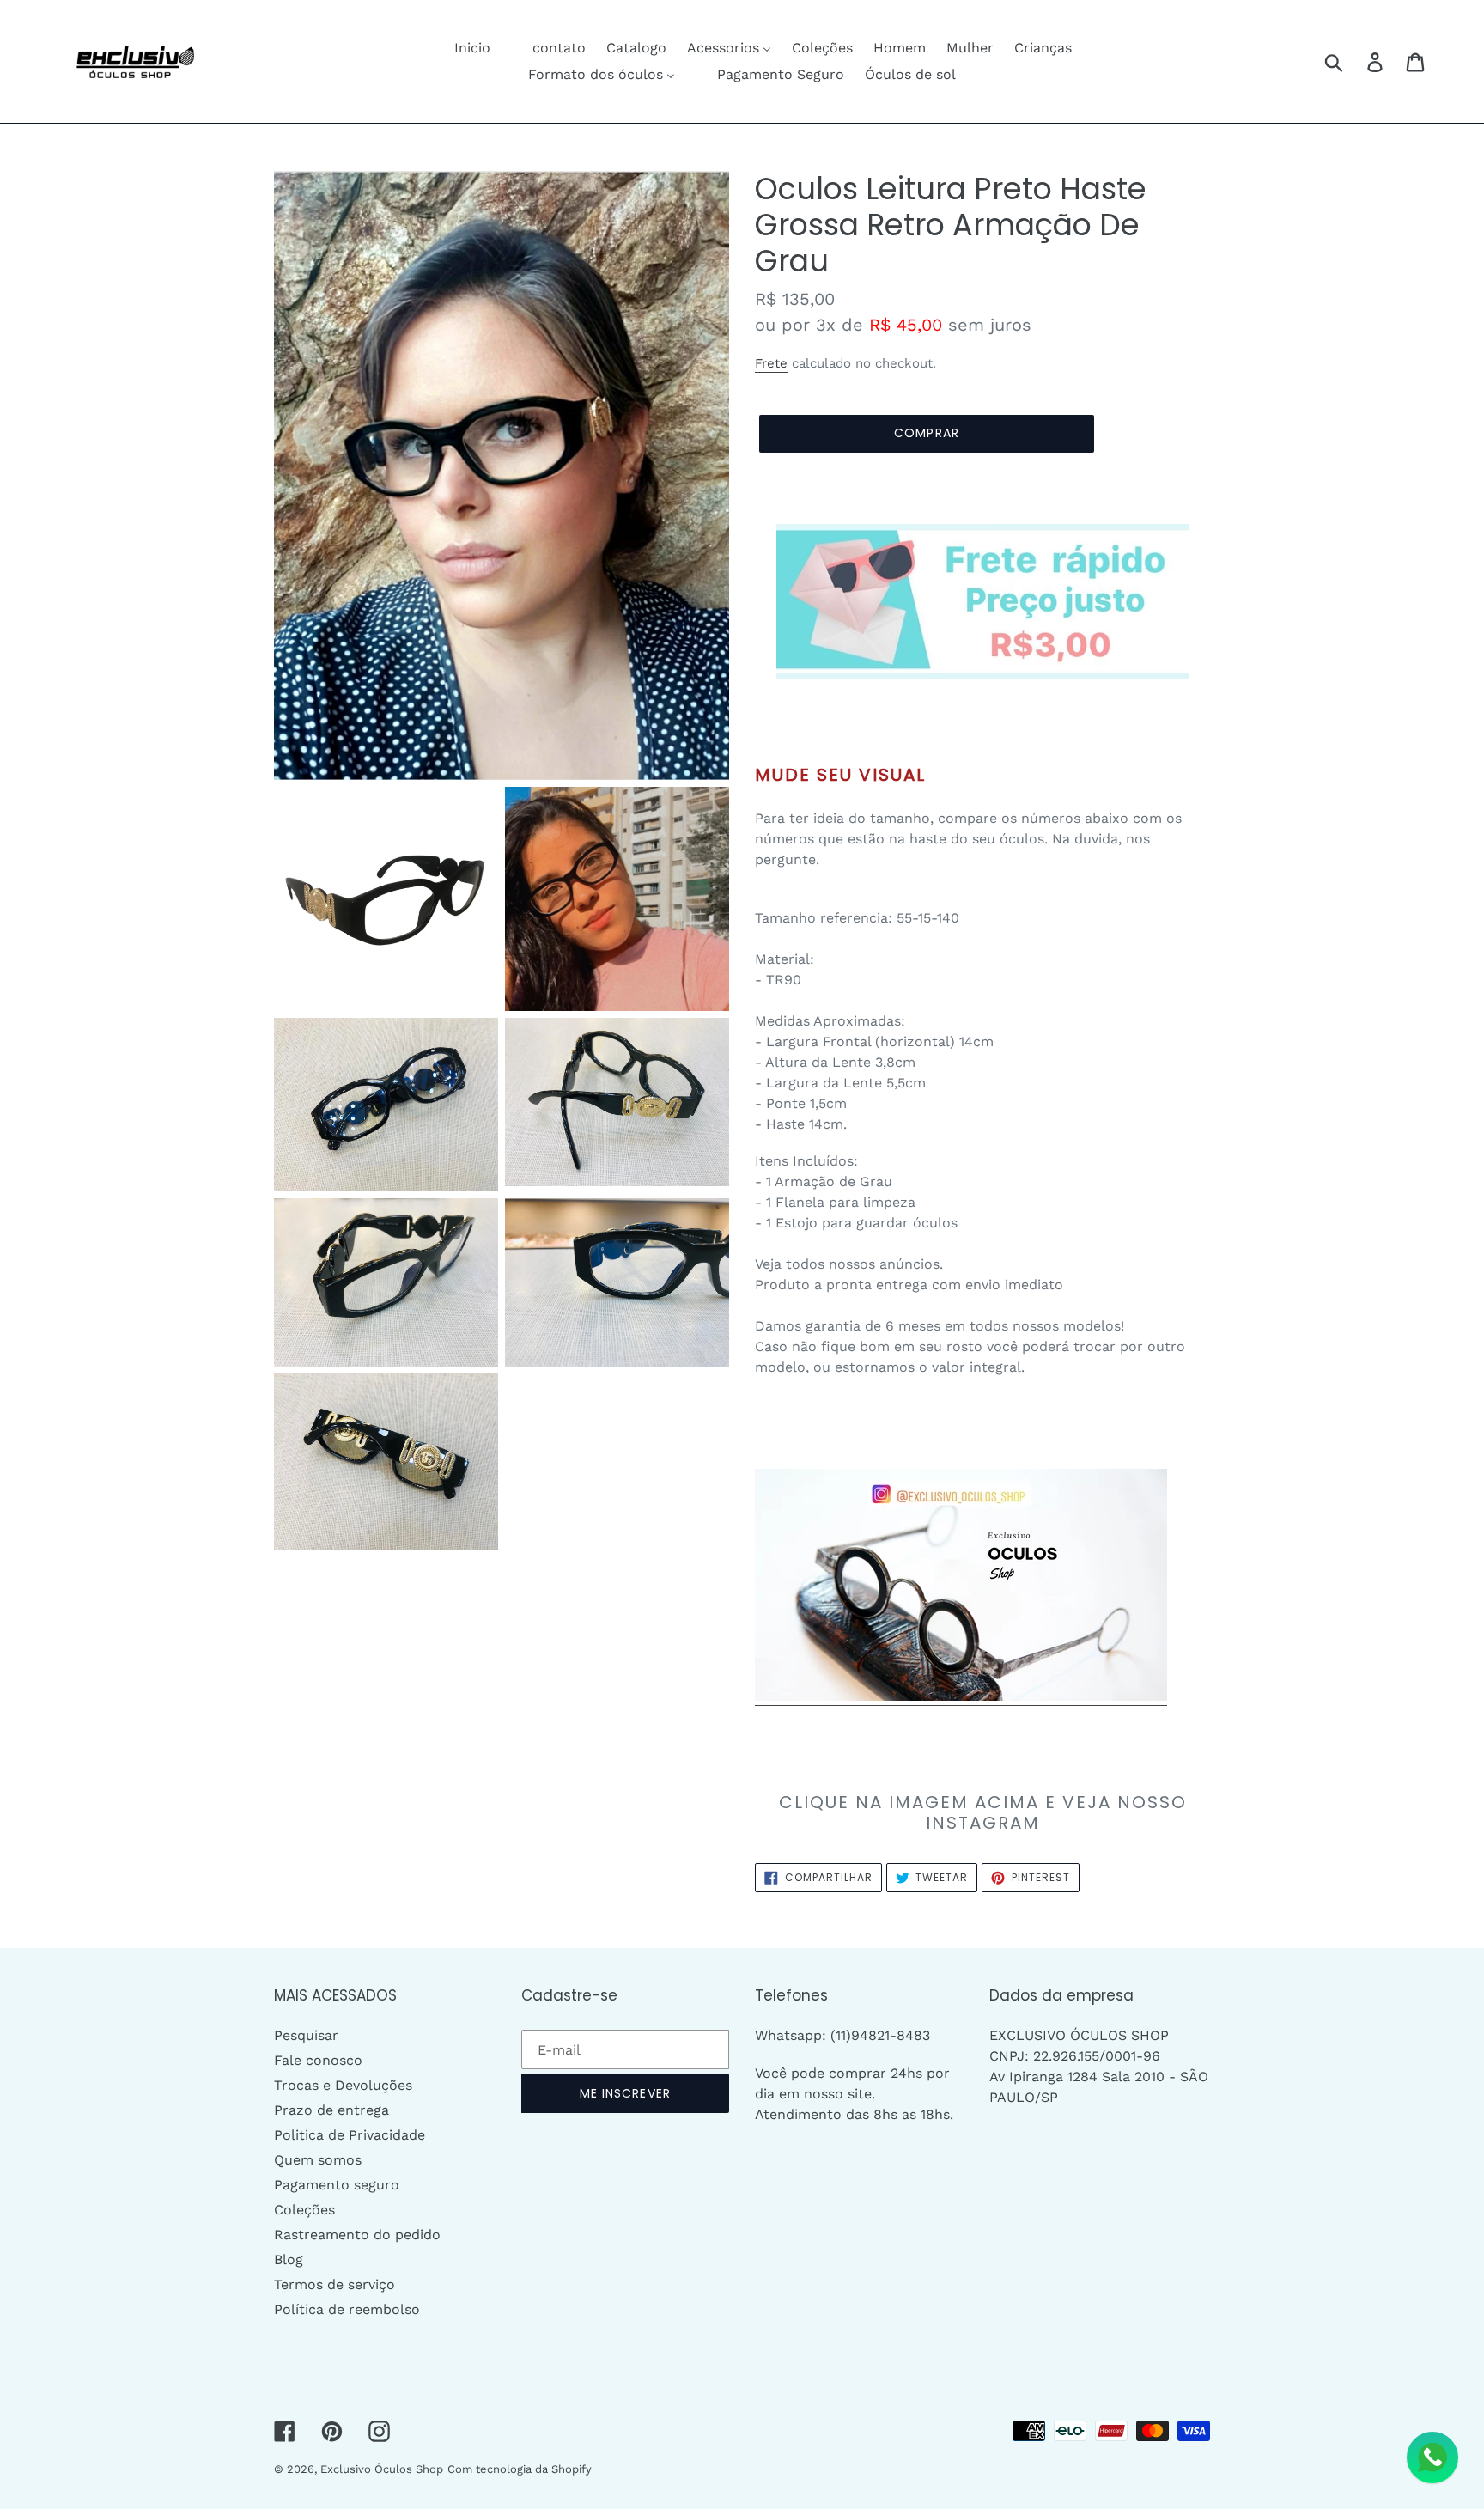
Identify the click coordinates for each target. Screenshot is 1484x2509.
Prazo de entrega (331, 2110)
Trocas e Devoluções (343, 2085)
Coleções (304, 2210)
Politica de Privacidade (350, 2135)
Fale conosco (318, 2060)
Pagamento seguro (337, 2185)
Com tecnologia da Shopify (520, 2469)
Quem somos (318, 2160)
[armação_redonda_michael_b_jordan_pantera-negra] (961, 1697)
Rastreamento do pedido (357, 2235)
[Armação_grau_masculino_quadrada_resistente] (982, 602)
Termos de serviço (335, 2284)
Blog (289, 2259)
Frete (771, 363)
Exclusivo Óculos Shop (382, 2469)
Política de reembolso (347, 2309)
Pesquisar (306, 2035)
